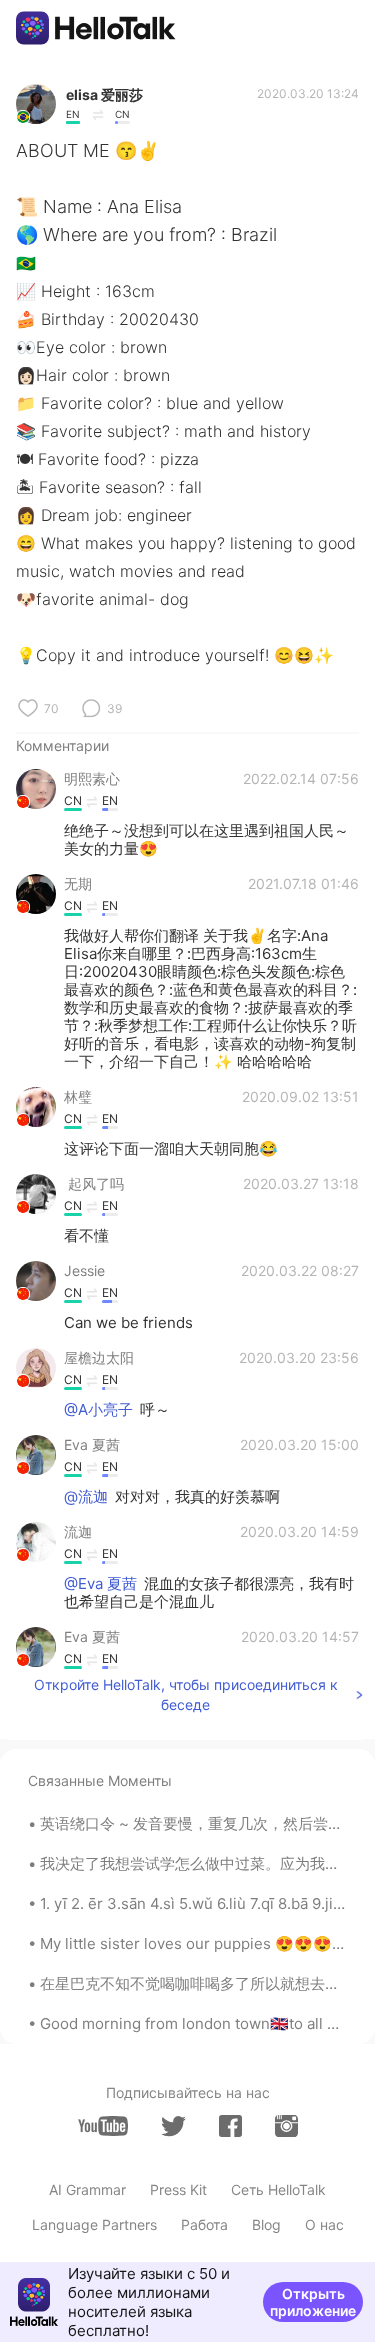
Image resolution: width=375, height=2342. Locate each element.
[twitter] (173, 2126)
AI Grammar (87, 2189)
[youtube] (103, 2126)
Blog (266, 2224)
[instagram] (286, 2126)
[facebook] (230, 2126)
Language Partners (94, 2224)
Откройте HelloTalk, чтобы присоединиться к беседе (186, 1694)
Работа (204, 2224)
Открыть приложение (313, 2302)
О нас (324, 2224)
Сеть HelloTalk (278, 2189)
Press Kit (178, 2189)
